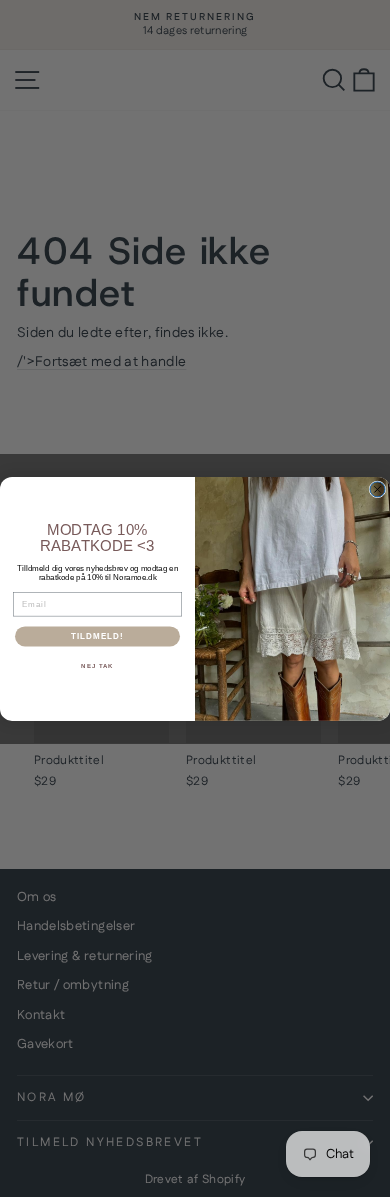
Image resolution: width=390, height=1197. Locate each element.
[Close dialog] (377, 489)
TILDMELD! (97, 636)
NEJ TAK (97, 666)
